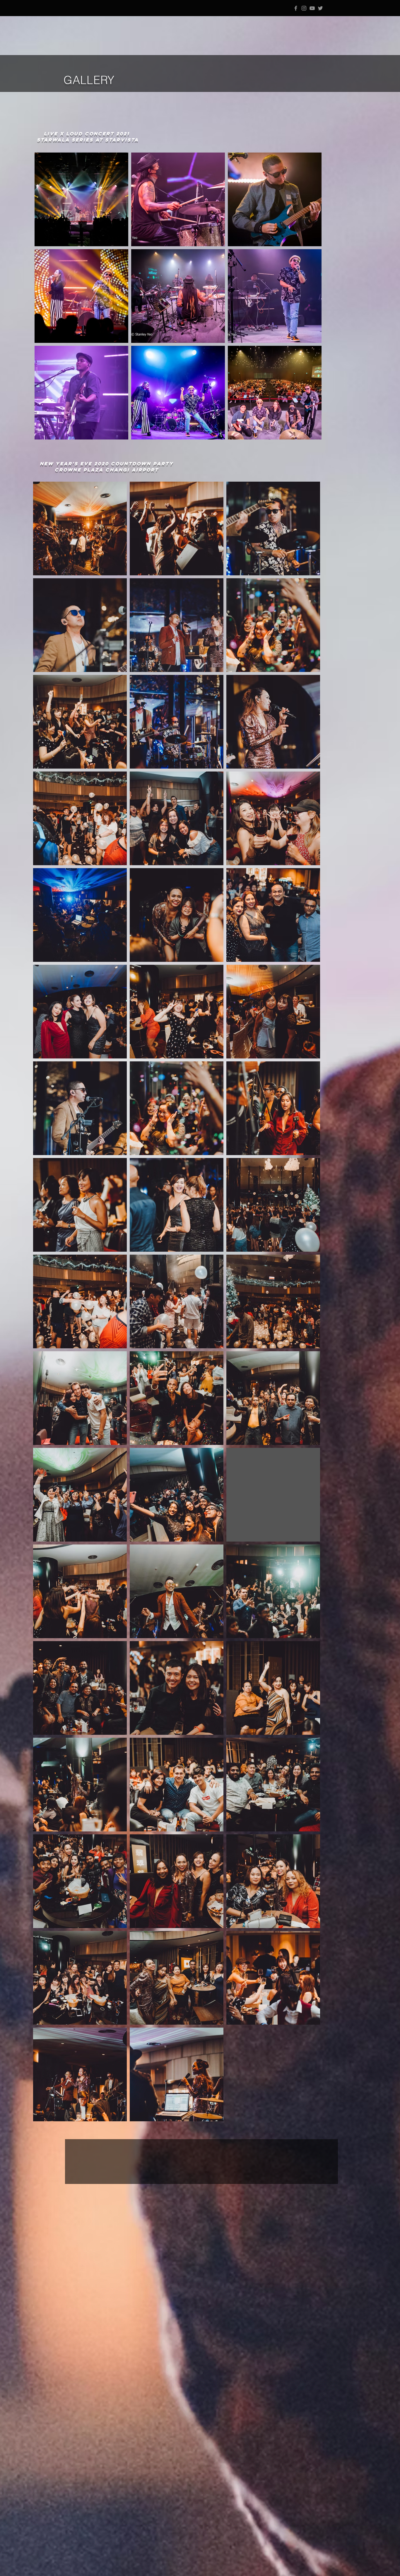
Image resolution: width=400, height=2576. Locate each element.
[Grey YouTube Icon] (312, 8)
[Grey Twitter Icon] (320, 8)
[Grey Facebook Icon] (296, 8)
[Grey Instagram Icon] (304, 8)
